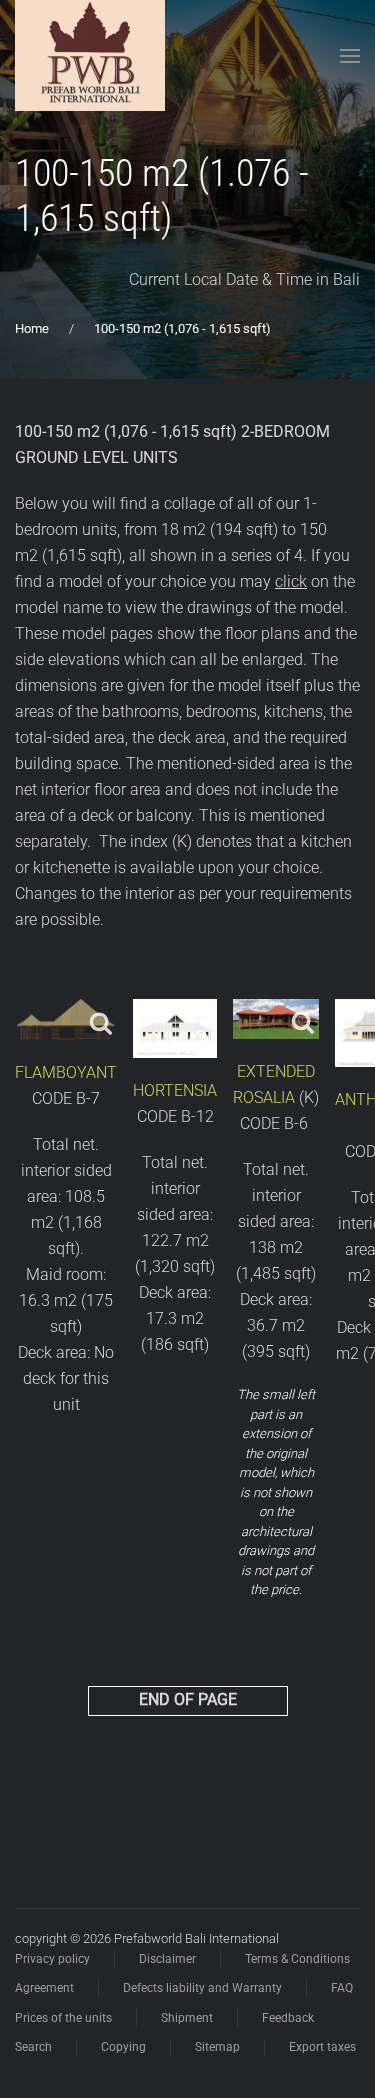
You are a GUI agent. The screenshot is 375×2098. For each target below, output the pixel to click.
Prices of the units (63, 2018)
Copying (123, 2047)
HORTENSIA (175, 1090)
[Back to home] (90, 55)
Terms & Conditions (297, 1959)
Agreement (44, 1988)
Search (33, 2047)
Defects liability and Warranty (202, 1988)
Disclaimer (167, 1959)
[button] (350, 56)
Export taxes (322, 2047)
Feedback (288, 2018)
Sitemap (217, 2047)
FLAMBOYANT (66, 1072)
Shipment (187, 2018)
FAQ (342, 1988)
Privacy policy (52, 1959)
